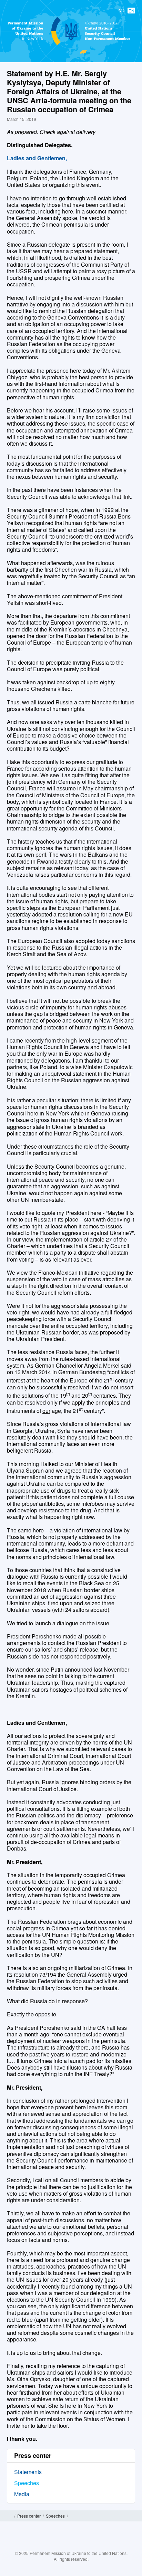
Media (22, 2494)
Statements (28, 2472)
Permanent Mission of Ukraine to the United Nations (70, 45)
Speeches (27, 2483)
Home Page (9, 2516)
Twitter (64, 2546)
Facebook (51, 2546)
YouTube (78, 2546)
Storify (91, 2546)
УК (122, 11)
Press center (29, 2516)
